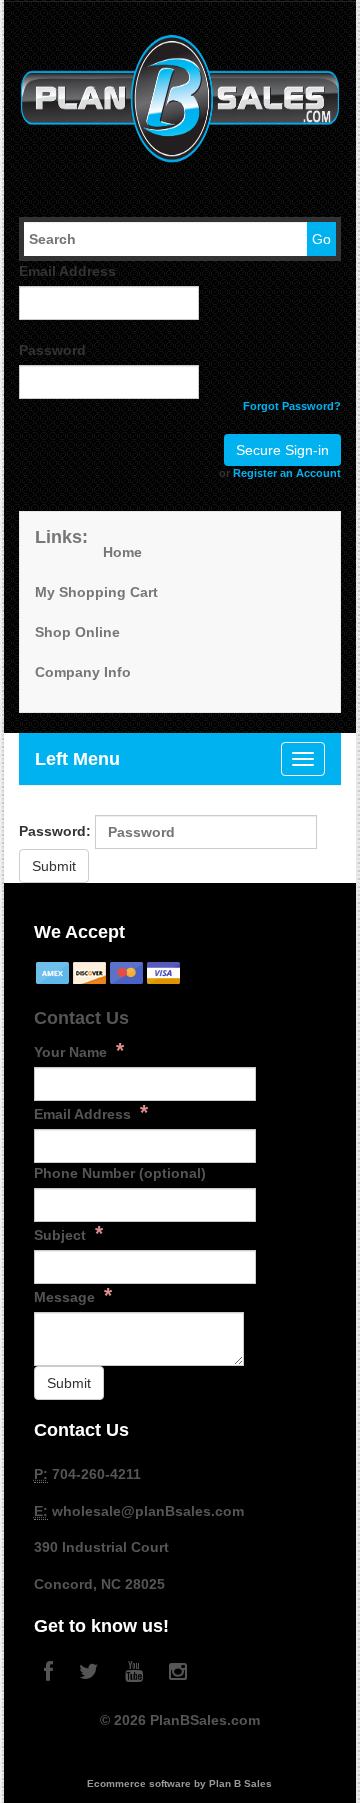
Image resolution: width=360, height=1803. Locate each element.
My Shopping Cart (96, 592)
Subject (68, 1233)
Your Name (79, 1050)
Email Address (67, 271)
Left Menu (77, 759)
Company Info (83, 672)
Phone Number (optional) (120, 1173)
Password (52, 350)
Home (122, 552)
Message (73, 1295)
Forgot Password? (292, 406)
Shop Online (77, 632)
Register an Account (287, 473)
